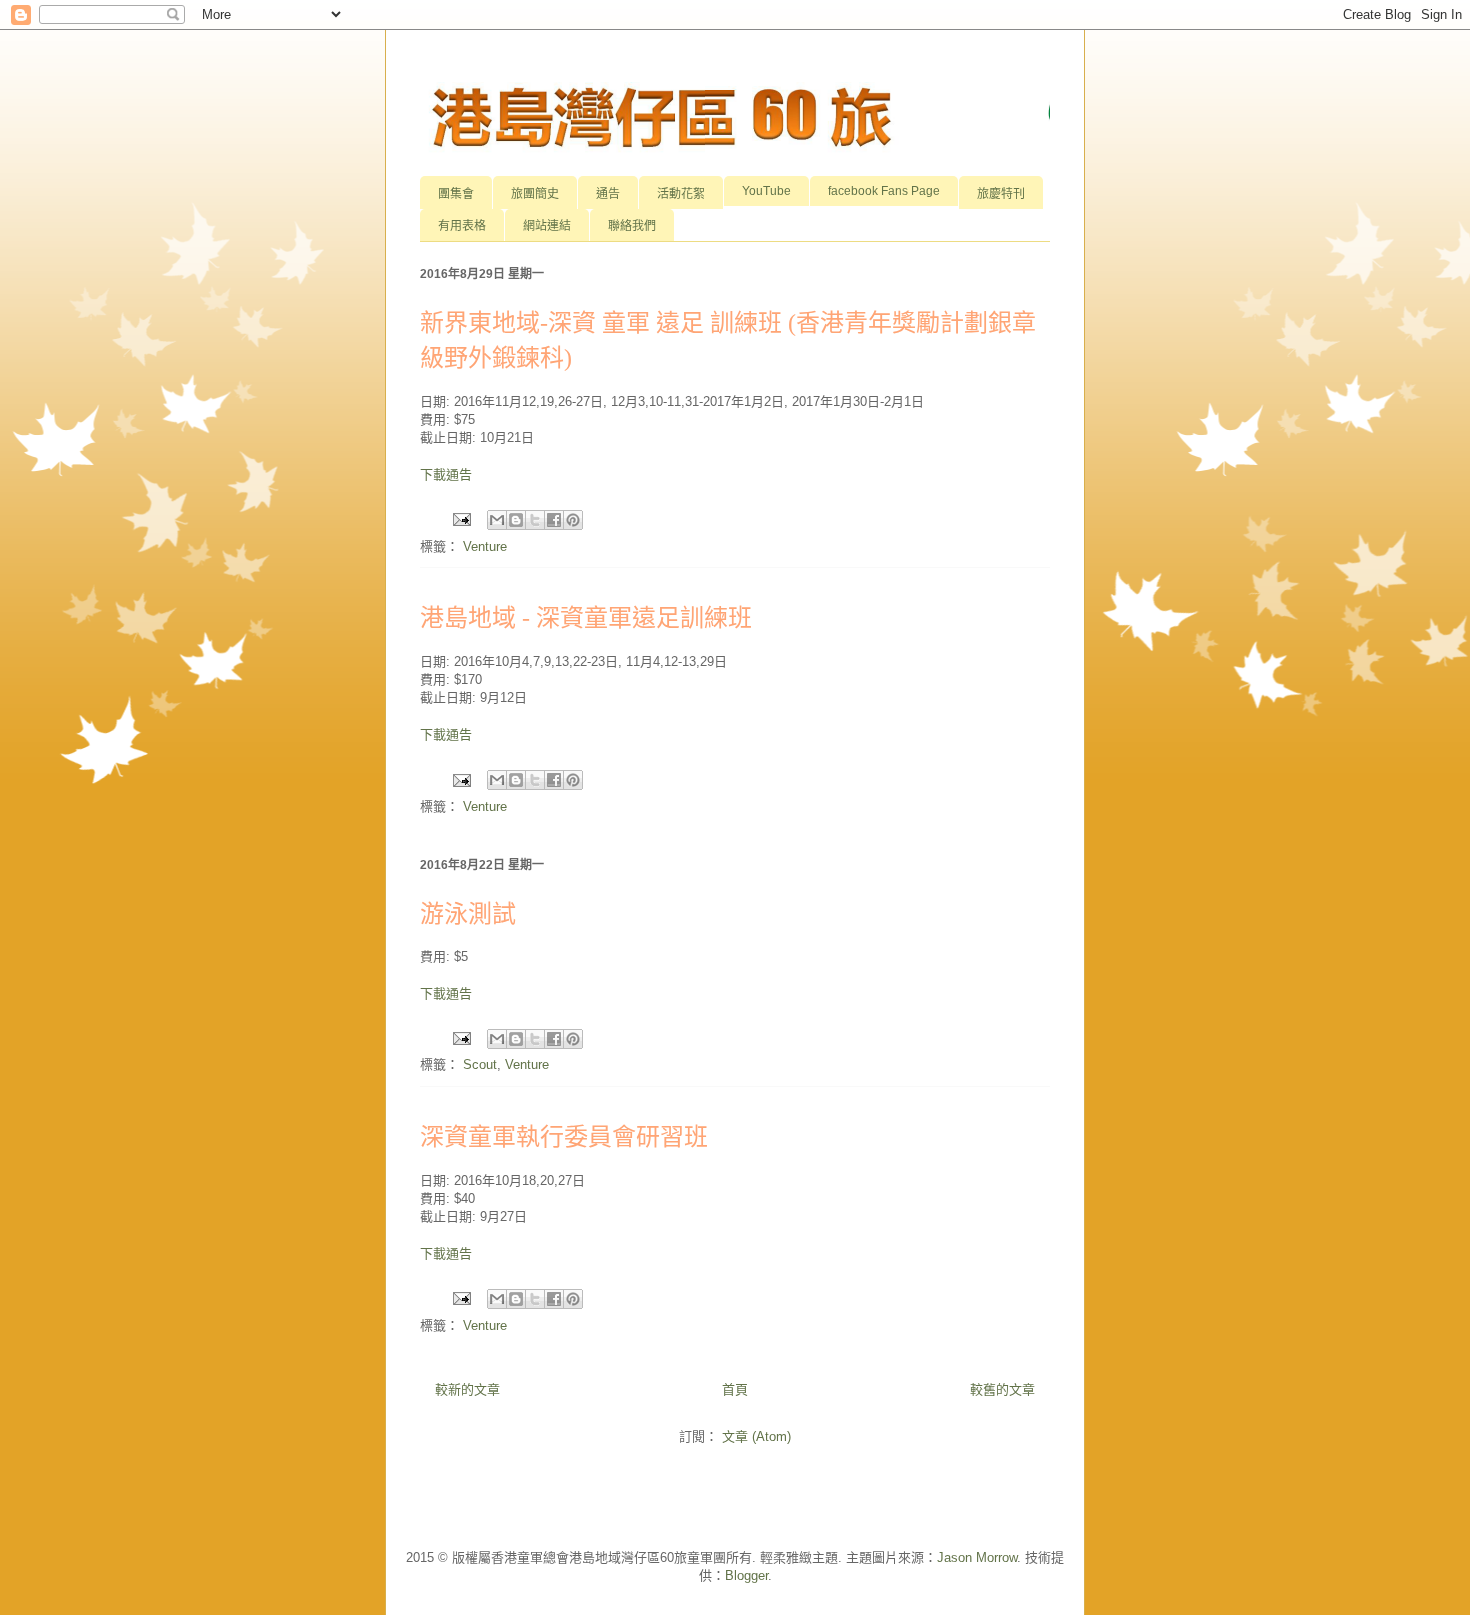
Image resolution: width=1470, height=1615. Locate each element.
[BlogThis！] (516, 520)
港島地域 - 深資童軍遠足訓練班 (586, 618)
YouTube (766, 191)
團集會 (456, 194)
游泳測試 (468, 914)
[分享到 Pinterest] (573, 520)
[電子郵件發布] (460, 518)
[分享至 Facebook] (554, 520)
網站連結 (547, 226)
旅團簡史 (535, 194)
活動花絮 (681, 194)
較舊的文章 (1002, 1389)
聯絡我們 (632, 226)
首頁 (735, 1389)
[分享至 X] (535, 520)
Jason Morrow (977, 1557)
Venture (485, 546)
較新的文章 (467, 1389)
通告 (608, 194)
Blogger (746, 1575)
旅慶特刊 (1001, 194)
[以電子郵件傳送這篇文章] (497, 520)
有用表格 (462, 226)
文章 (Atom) (756, 1436)
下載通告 (446, 474)
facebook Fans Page (884, 191)
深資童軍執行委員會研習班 (564, 1137)
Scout (480, 1064)
